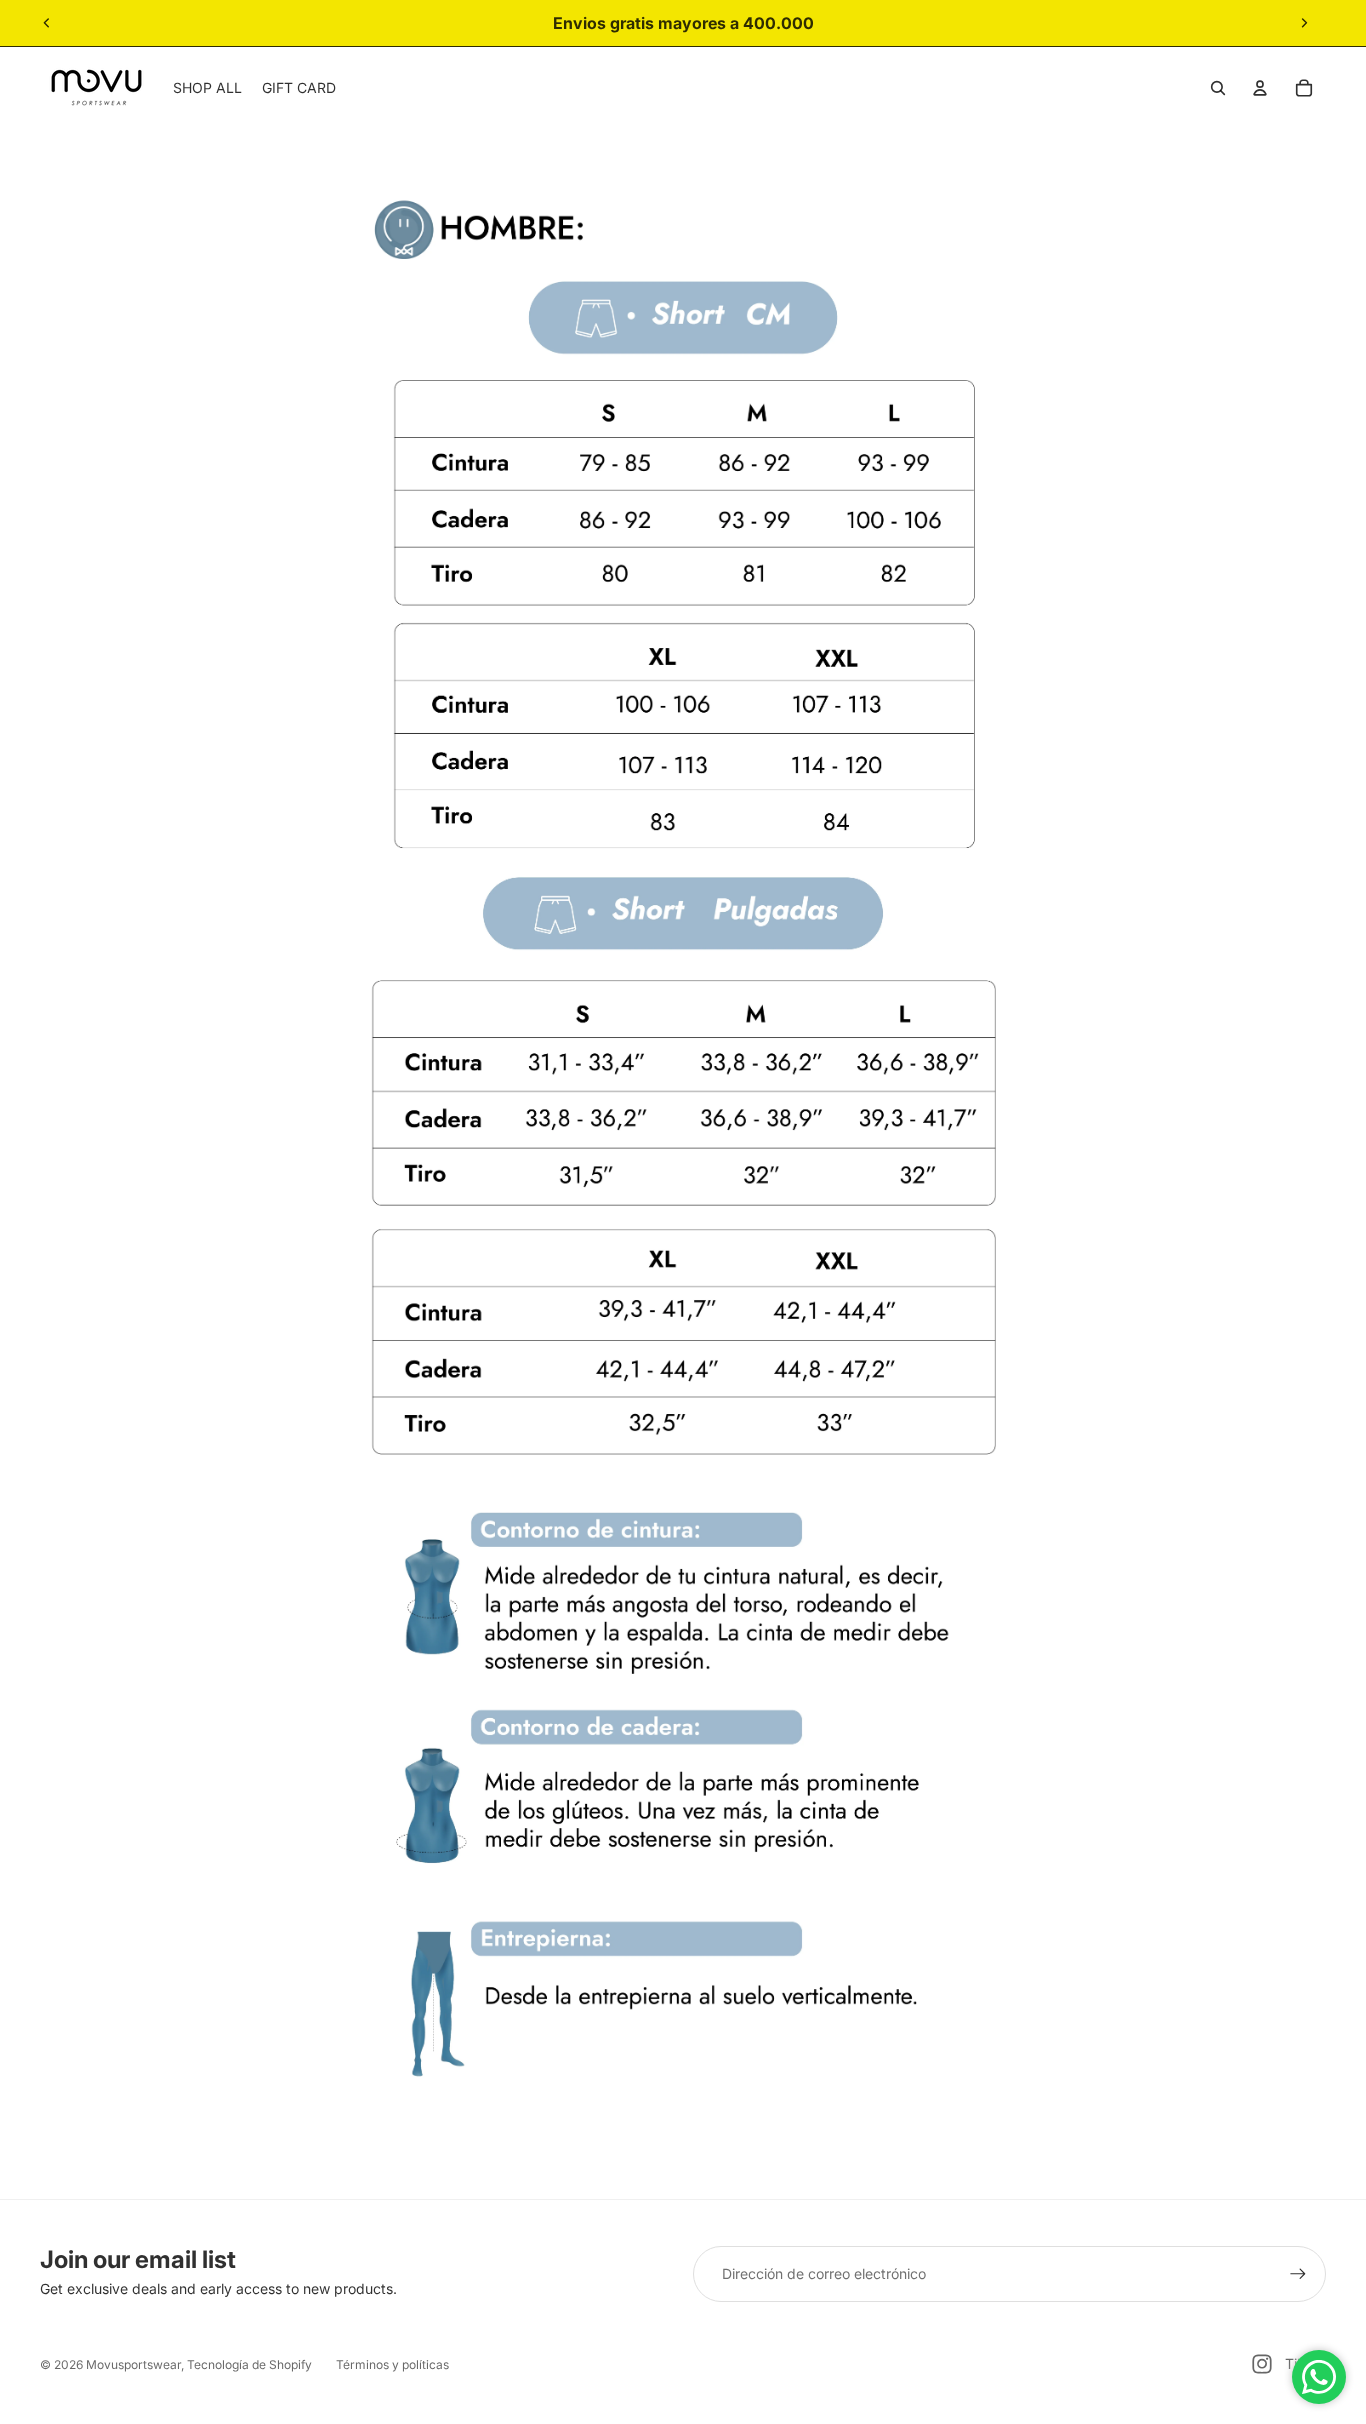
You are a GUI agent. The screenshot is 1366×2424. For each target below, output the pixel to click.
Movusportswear (133, 2364)
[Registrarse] (1298, 2274)
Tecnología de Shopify (249, 2364)
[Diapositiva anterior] (47, 23)
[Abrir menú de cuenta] (1260, 88)
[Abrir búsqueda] (1218, 88)
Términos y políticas (392, 2364)
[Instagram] (1262, 2364)
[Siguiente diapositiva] (1304, 23)
